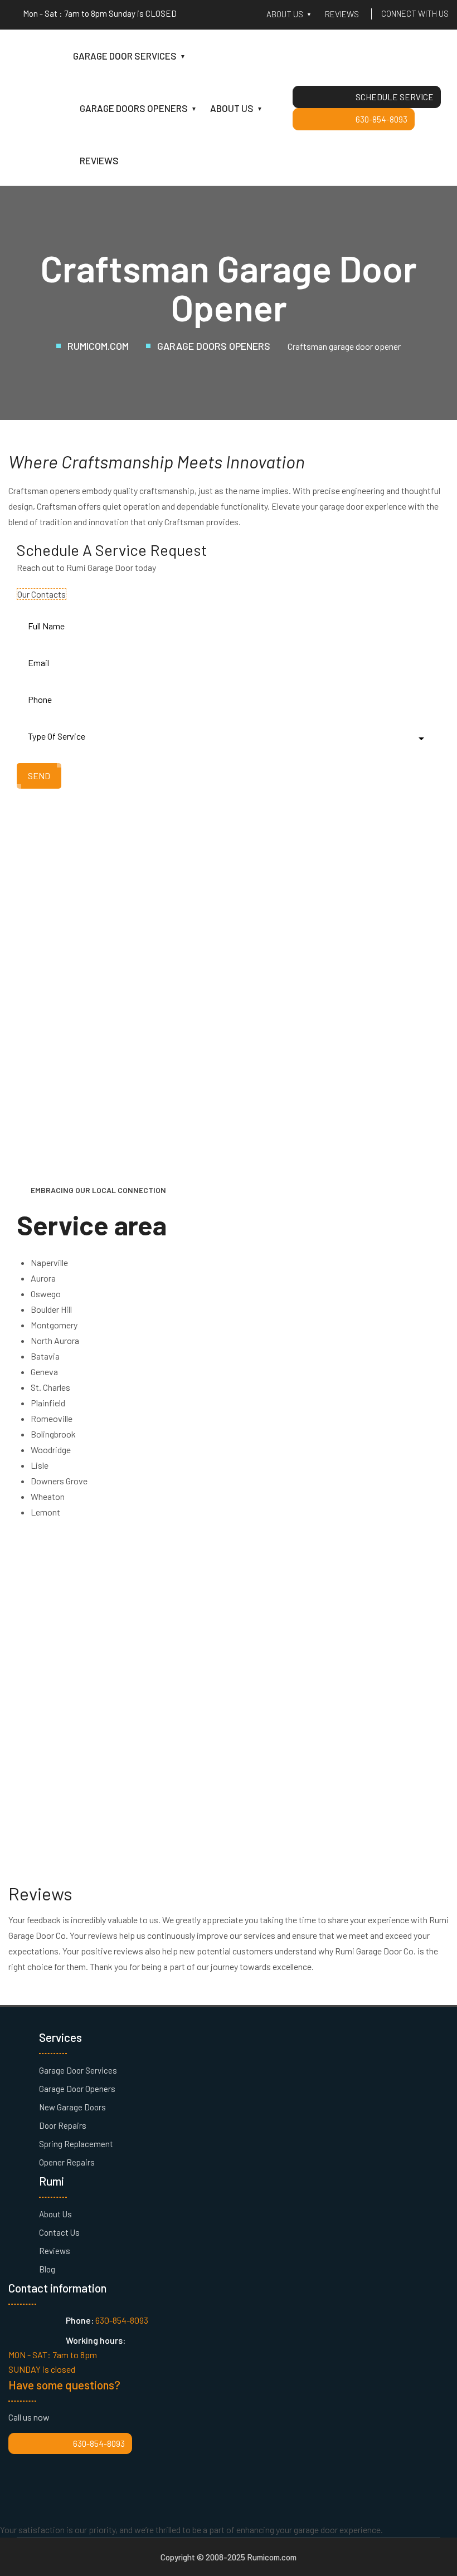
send (39, 776)
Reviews (342, 14)
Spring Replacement (76, 2144)
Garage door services (125, 56)
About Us (55, 2214)
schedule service (395, 97)
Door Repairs (63, 2125)
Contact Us (59, 2232)
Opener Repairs (67, 2162)
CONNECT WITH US (415, 13)
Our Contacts (42, 594)
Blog (47, 2269)
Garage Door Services (78, 2070)
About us (285, 14)
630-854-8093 (381, 119)
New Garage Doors (72, 2107)
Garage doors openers (134, 108)
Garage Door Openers (77, 2089)
